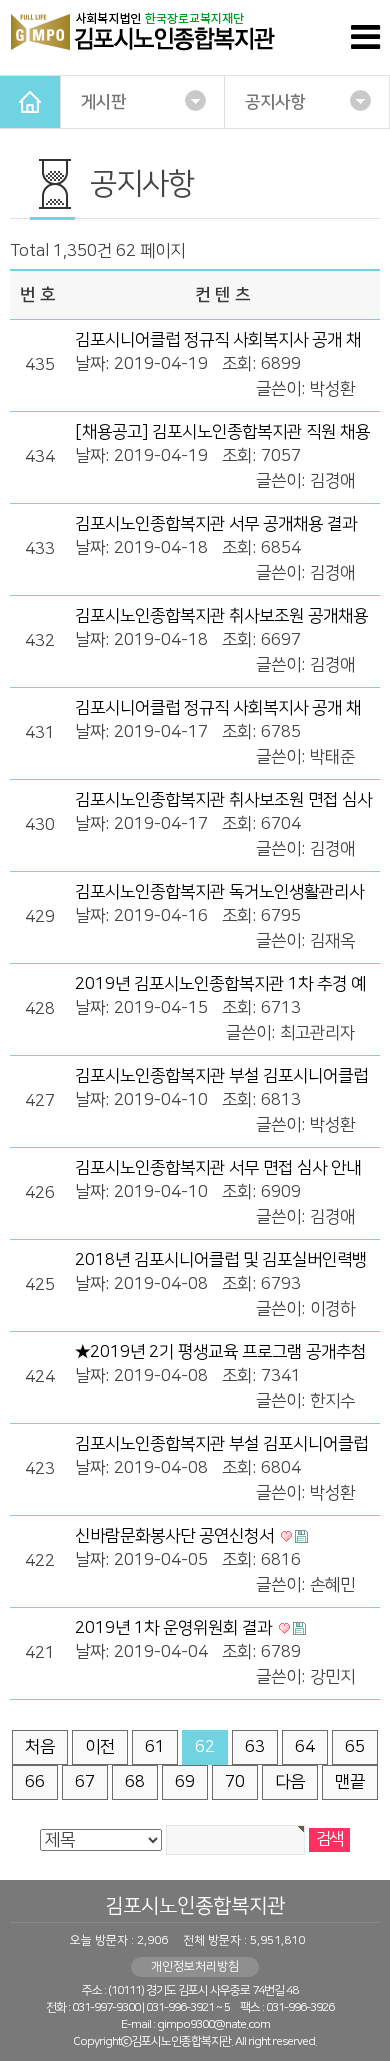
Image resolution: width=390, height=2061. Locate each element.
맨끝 (350, 1782)
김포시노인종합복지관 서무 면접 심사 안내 (218, 1168)
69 (185, 1782)
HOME (30, 102)
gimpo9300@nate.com (213, 2024)
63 (255, 1747)
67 (85, 1782)
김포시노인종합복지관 (195, 1906)
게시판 (103, 102)
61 (155, 1747)
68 (135, 1782)
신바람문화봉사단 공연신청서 (176, 1536)
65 (355, 1747)
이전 (100, 1747)
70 (235, 1782)
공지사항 (275, 102)
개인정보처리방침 (195, 1966)
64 (305, 1747)
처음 (40, 1747)
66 (35, 1782)
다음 (290, 1782)
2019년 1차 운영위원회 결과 (175, 1628)
